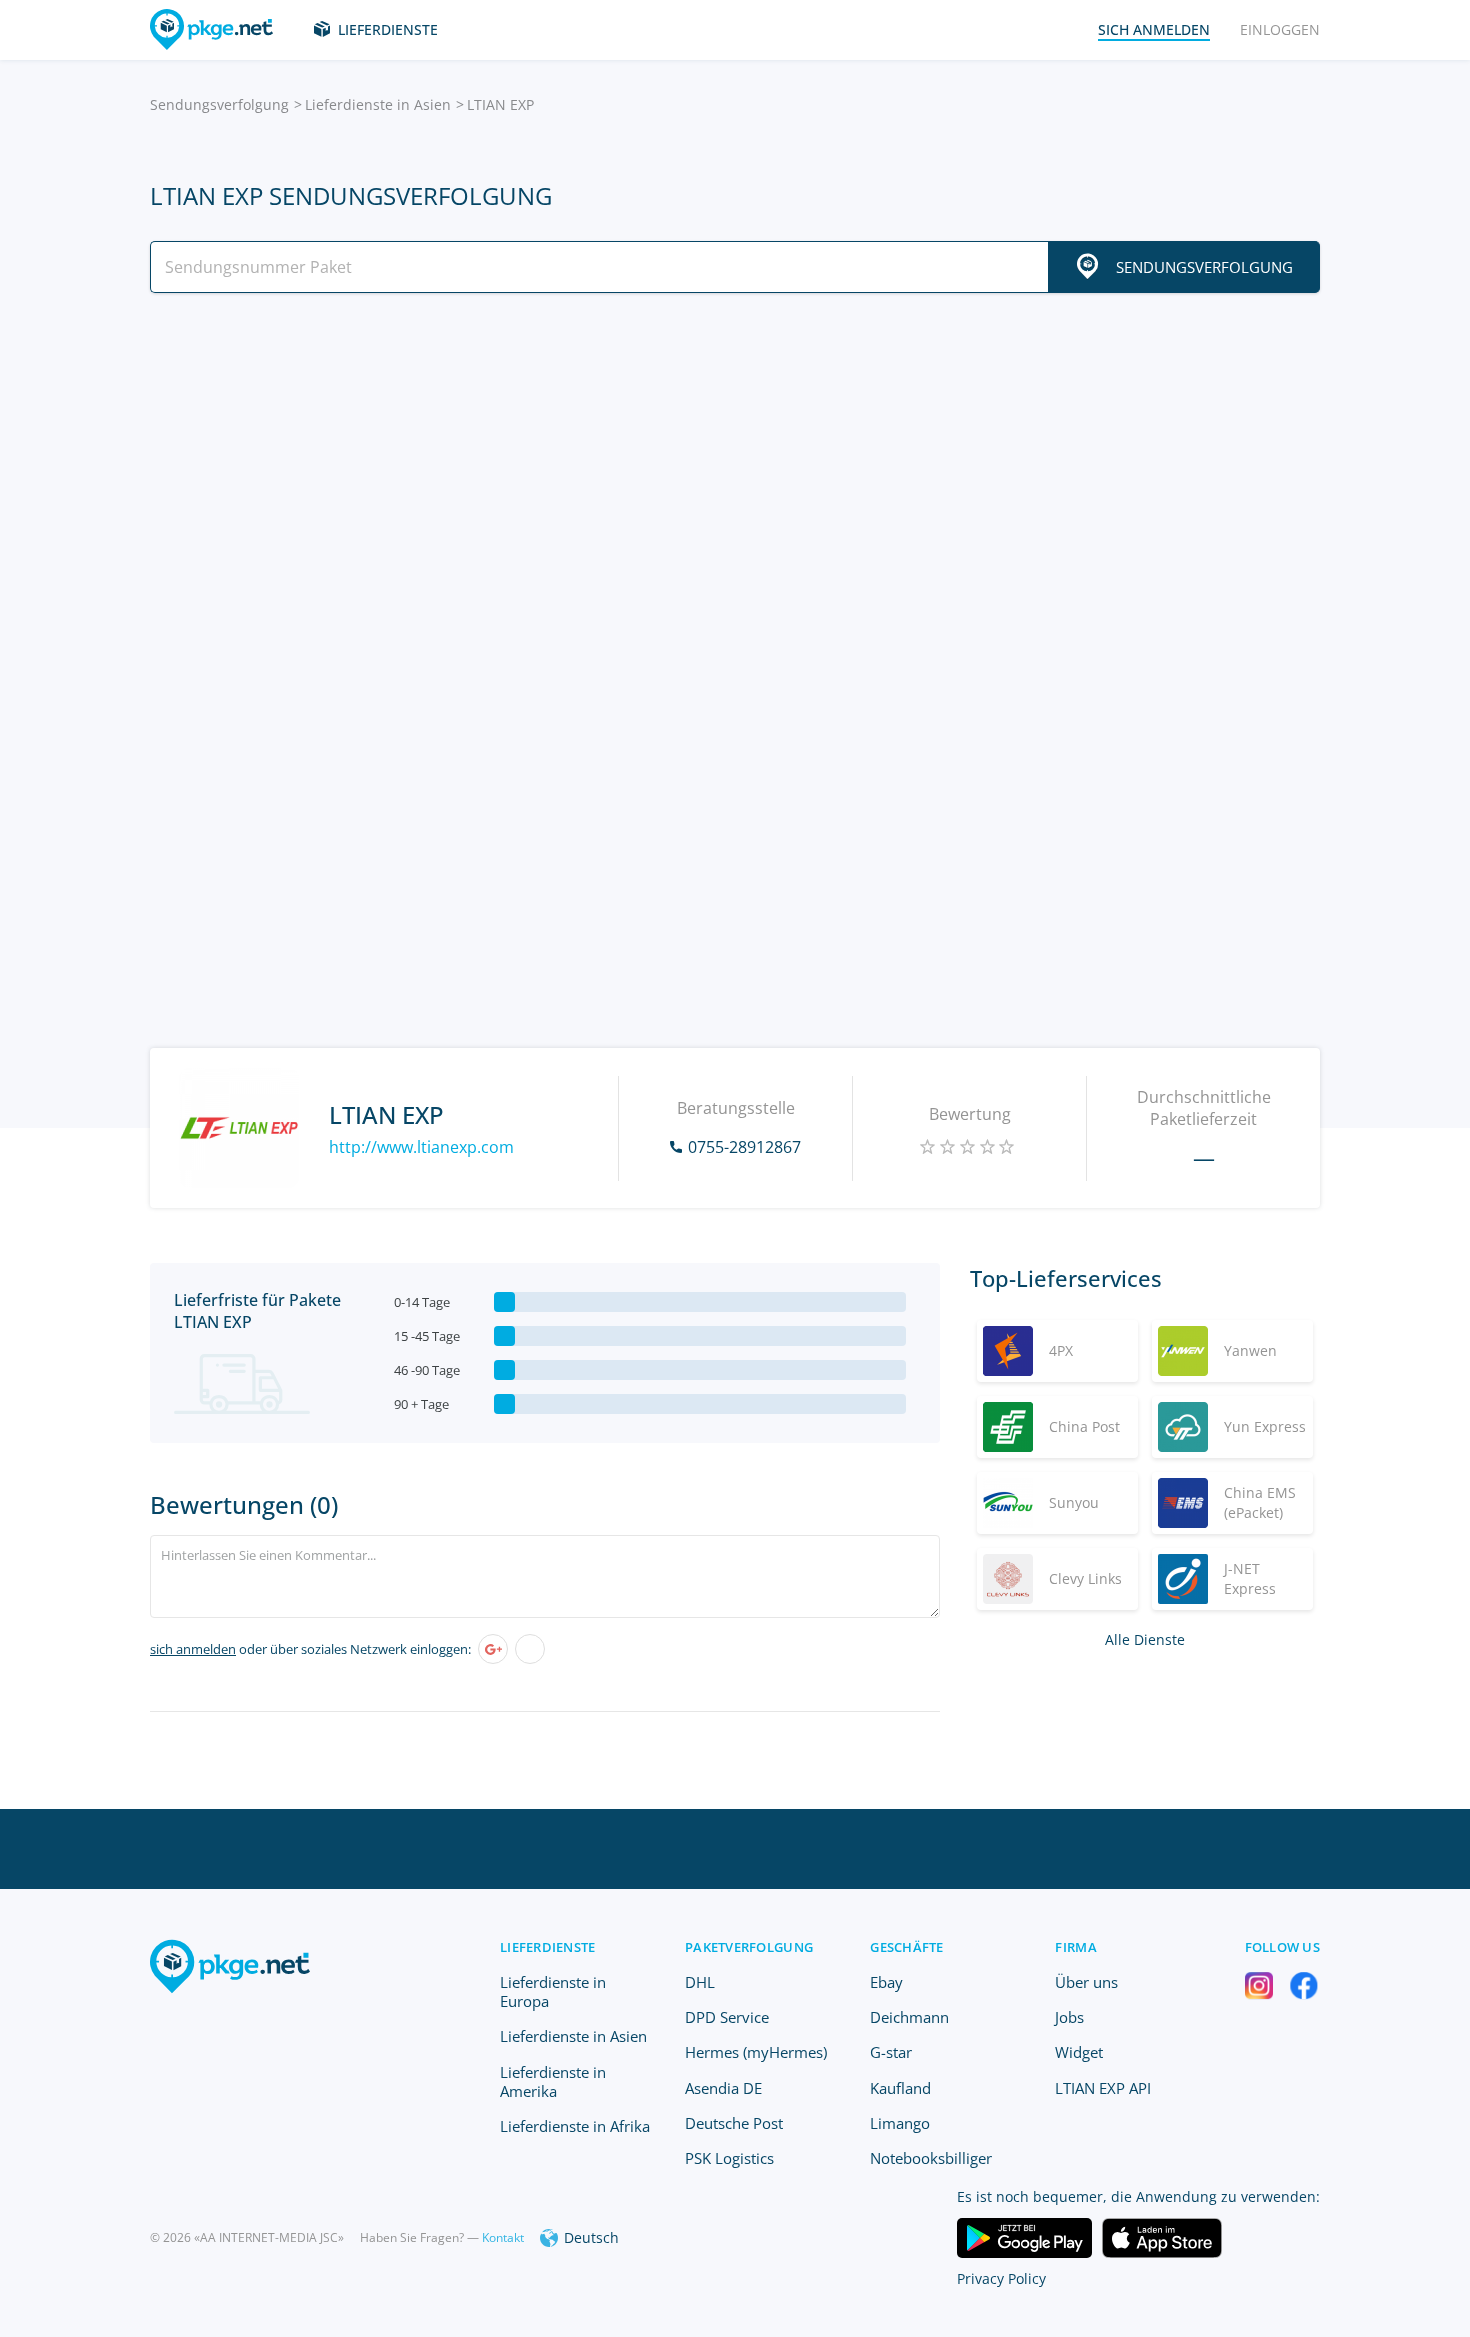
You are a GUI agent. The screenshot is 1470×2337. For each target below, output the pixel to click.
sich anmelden (193, 1649)
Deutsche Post (734, 2123)
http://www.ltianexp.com (421, 1147)
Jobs (1069, 2017)
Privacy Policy (1001, 2278)
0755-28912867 (744, 1147)
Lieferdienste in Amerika (553, 2081)
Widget (1079, 2052)
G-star (891, 2052)
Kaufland (900, 2088)
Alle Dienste (1145, 1639)
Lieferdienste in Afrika (575, 2126)
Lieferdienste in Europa (553, 1991)
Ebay (886, 1982)
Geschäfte (906, 1947)
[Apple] (530, 1649)
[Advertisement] (735, 483)
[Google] (493, 1649)
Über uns (1086, 1982)
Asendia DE (723, 2088)
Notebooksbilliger (931, 2158)
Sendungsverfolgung (219, 104)
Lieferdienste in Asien (378, 104)
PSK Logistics (729, 2158)
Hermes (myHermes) (756, 2052)
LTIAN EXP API (1103, 2088)
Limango (900, 2123)
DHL (700, 1982)
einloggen (1280, 29)
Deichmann (909, 2017)
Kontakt (503, 2237)
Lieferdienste (388, 29)
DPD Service (727, 2017)
